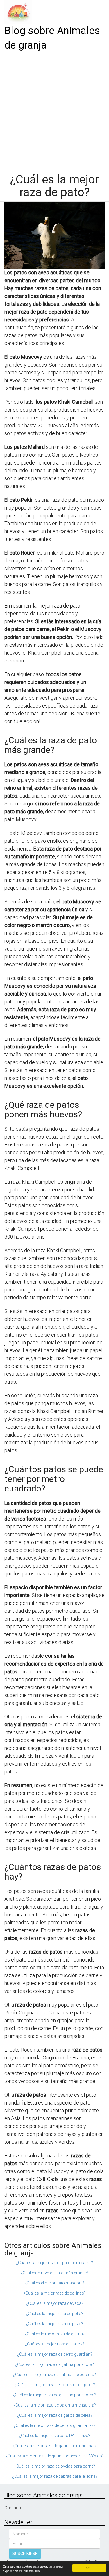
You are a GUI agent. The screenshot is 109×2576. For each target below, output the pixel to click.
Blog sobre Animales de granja (52, 38)
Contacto (14, 2508)
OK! (89, 2568)
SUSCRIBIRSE (25, 2554)
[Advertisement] (54, 110)
